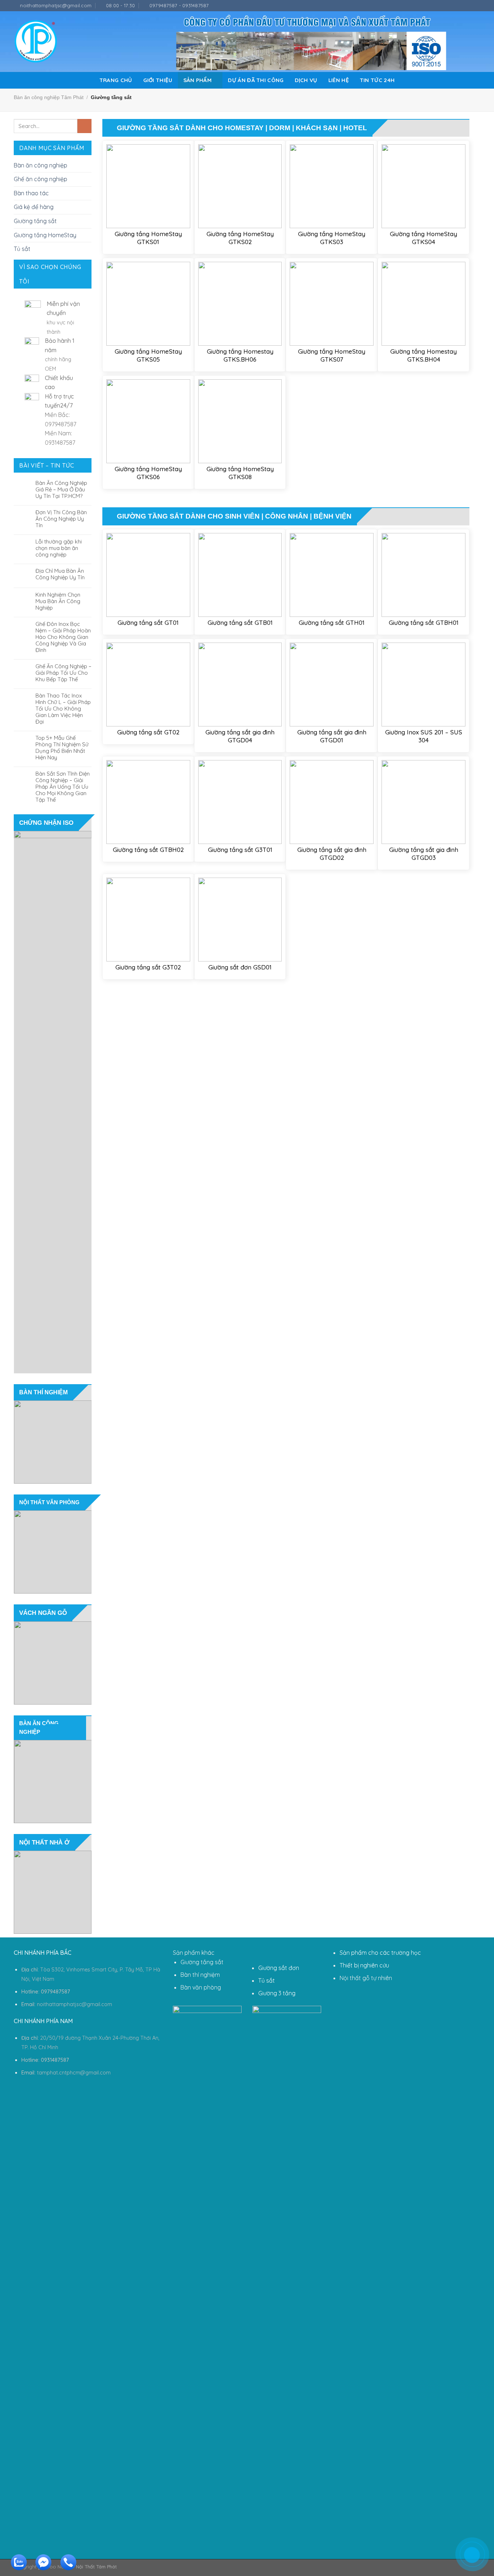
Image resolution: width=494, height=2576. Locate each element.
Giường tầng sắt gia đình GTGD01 (332, 736)
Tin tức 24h (377, 80)
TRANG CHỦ (116, 80)
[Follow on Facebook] (456, 6)
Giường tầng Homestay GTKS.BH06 (240, 355)
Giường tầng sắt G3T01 (240, 850)
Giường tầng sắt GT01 (148, 622)
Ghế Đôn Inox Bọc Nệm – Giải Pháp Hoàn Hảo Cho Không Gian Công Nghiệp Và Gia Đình (63, 637)
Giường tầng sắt (35, 221)
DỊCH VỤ (306, 80)
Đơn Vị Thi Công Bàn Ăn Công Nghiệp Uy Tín (61, 519)
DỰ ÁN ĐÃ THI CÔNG (256, 80)
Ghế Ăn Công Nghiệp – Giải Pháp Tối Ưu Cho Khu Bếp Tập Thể (63, 673)
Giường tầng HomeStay (45, 235)
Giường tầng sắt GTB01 (240, 622)
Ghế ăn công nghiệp (41, 179)
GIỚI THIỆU (158, 80)
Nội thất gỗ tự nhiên (366, 1978)
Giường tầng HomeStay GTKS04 (423, 238)
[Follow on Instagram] (463, 6)
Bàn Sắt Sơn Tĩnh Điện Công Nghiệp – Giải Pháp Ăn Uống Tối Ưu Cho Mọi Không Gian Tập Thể (63, 787)
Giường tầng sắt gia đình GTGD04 (240, 736)
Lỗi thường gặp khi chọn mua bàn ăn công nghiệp (59, 548)
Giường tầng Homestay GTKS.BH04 (423, 355)
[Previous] (10, 1102)
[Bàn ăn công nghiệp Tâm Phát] (36, 41)
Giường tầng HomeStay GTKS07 (332, 355)
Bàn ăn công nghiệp (41, 165)
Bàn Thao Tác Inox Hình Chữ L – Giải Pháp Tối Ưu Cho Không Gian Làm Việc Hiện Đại (63, 709)
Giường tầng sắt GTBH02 (148, 850)
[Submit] (84, 126)
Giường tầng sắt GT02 (148, 732)
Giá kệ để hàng (34, 207)
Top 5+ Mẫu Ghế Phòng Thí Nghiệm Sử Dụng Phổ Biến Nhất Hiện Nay (62, 748)
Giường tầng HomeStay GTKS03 (332, 238)
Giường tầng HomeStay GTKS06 (148, 473)
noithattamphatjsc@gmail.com (74, 2004)
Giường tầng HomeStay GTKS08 (240, 473)
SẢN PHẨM (197, 80)
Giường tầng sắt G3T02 (148, 967)
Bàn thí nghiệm (200, 1975)
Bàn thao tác (31, 193)
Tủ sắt (22, 249)
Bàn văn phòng (201, 1987)
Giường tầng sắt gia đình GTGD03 (424, 854)
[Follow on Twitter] (470, 6)
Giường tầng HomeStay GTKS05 (148, 355)
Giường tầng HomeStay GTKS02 (240, 238)
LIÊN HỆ (339, 80)
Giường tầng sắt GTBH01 (424, 622)
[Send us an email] (477, 6)
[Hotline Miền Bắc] (438, 2525)
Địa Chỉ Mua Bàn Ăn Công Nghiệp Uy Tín (60, 574)
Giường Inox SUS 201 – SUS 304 (424, 736)
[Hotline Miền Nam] (67, 2568)
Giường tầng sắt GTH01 (332, 622)
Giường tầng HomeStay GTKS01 (148, 238)
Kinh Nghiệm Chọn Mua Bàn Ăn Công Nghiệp (58, 601)
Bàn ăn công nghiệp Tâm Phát (49, 97)
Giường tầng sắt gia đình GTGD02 (332, 854)
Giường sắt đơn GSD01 (240, 967)
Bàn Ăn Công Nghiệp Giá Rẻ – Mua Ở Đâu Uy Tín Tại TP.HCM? (61, 490)
